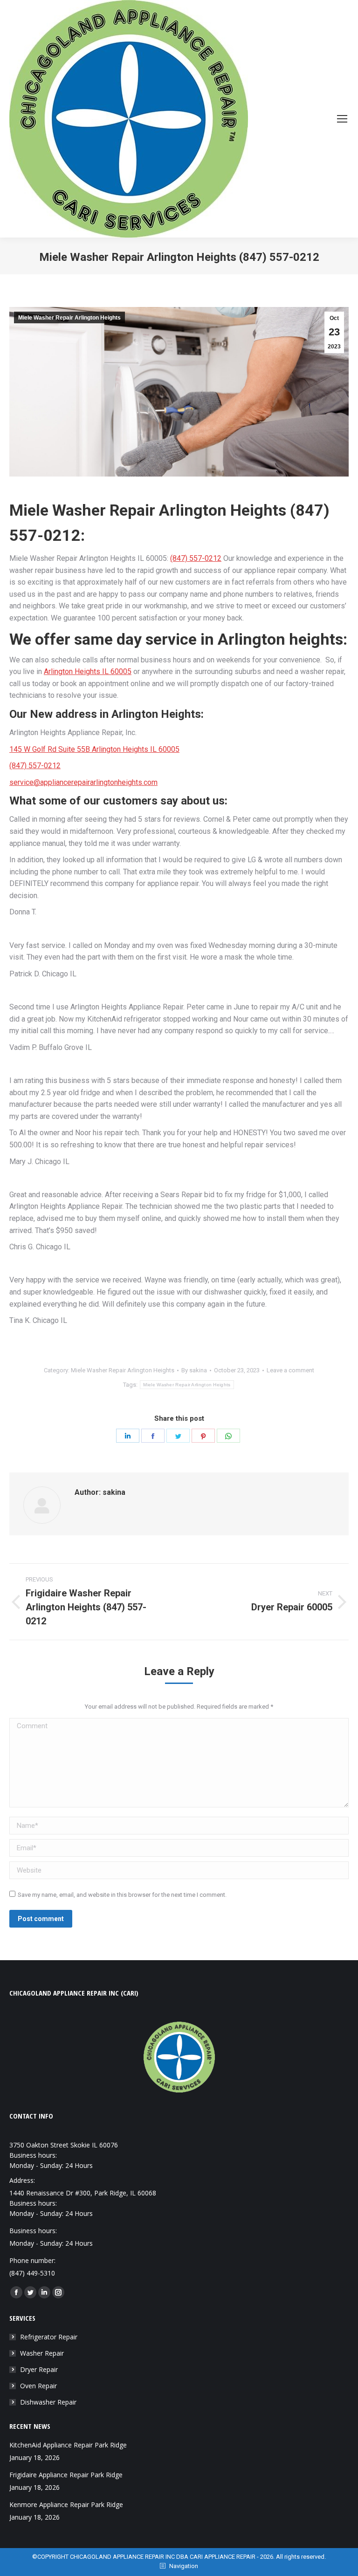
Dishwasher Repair (48, 2402)
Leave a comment (290, 1370)
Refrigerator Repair (49, 2337)
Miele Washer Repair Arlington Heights (69, 318)
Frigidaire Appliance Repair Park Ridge (66, 2475)
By (194, 1370)
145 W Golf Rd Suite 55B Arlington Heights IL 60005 (94, 749)
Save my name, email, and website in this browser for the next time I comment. (122, 1895)
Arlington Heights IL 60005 (88, 671)
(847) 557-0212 (196, 558)
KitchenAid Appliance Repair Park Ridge (68, 2445)
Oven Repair (38, 2386)
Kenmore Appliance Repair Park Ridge (66, 2504)
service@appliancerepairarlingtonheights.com (83, 782)
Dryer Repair (39, 2369)
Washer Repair (42, 2353)
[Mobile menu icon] (342, 119)
